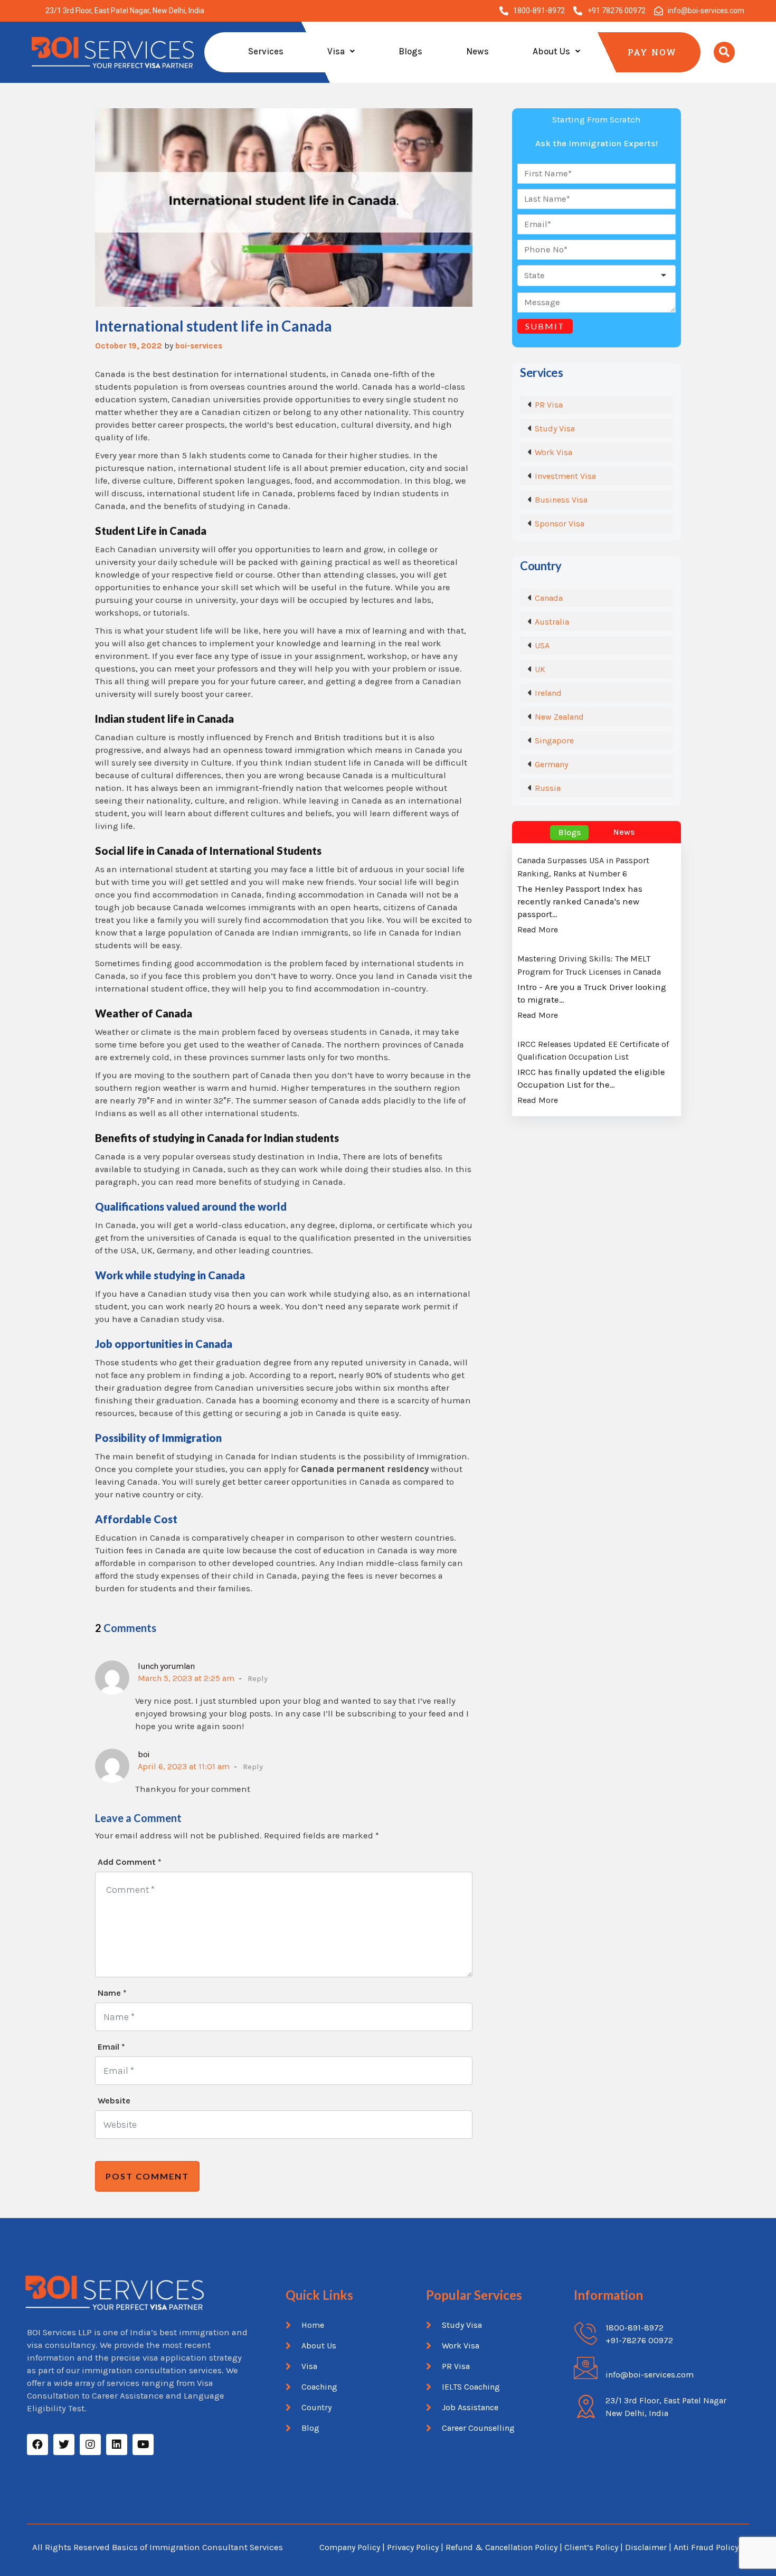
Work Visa (553, 452)
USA (542, 645)
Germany (551, 764)
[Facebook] (37, 2445)
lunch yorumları (167, 1666)
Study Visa (555, 428)
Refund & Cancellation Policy (501, 2547)
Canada (549, 598)
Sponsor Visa (560, 523)
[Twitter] (64, 2445)
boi (144, 1754)
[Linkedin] (117, 2445)
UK (540, 669)
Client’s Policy (591, 2547)
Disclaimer (647, 2547)
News (477, 51)
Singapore (554, 740)
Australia (552, 622)
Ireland (548, 693)
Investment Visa (565, 476)
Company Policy (350, 2547)
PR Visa (549, 405)
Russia (548, 788)
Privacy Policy (413, 2547)
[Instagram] (90, 2445)
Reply (258, 1678)
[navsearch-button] (724, 52)
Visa (336, 51)
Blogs (410, 51)
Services (266, 51)
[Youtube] (143, 2445)
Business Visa (561, 500)
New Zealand (559, 717)
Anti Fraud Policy (706, 2547)
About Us (551, 51)
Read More (538, 930)
